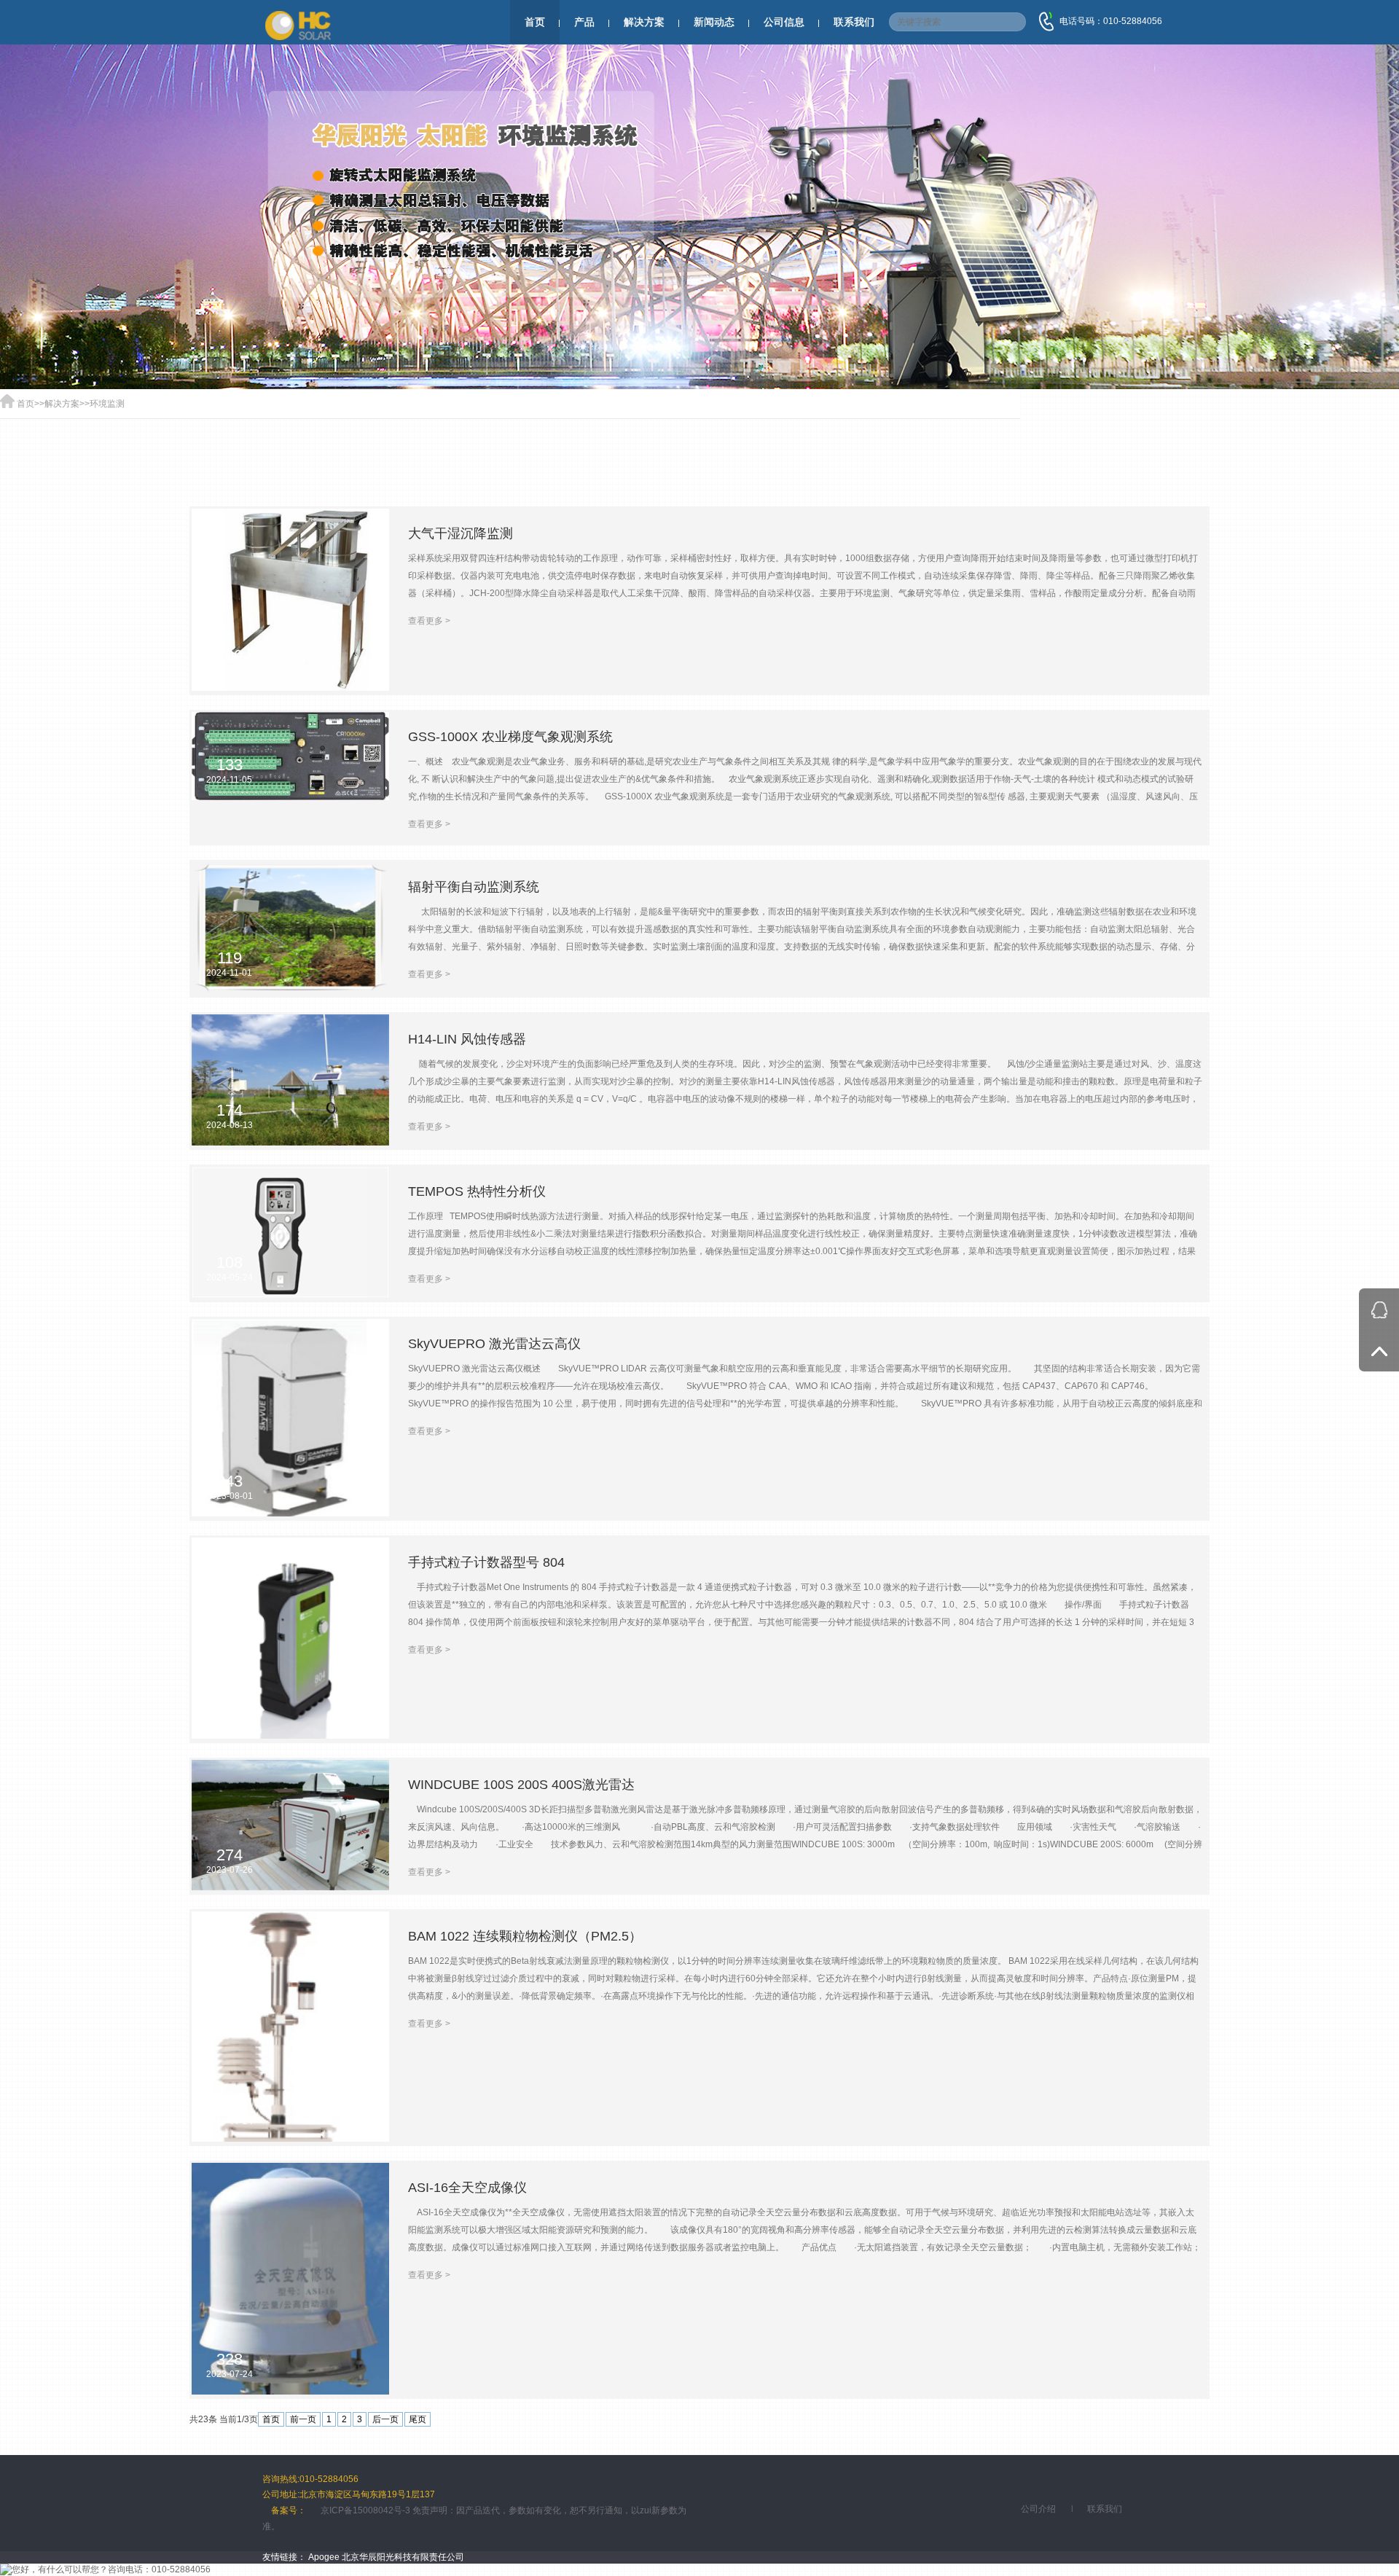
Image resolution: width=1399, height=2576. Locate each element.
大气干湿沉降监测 (461, 533)
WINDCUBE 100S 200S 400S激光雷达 (521, 1785)
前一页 (303, 2419)
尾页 (418, 2419)
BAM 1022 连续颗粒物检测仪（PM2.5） (525, 1936)
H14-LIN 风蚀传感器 (467, 1039)
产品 (584, 22)
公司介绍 (1038, 2509)
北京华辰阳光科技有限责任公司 (403, 2557)
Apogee (324, 2557)
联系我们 (854, 22)
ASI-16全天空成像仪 (467, 2188)
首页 (535, 22)
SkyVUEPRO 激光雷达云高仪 (494, 1344)
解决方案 (644, 22)
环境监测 (107, 404)
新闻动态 (714, 22)
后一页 (385, 2419)
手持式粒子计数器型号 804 (486, 1562)
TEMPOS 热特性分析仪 (477, 1191)
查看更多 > (429, 621)
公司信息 (784, 22)
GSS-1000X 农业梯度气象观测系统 (510, 737)
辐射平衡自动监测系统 (474, 887)
